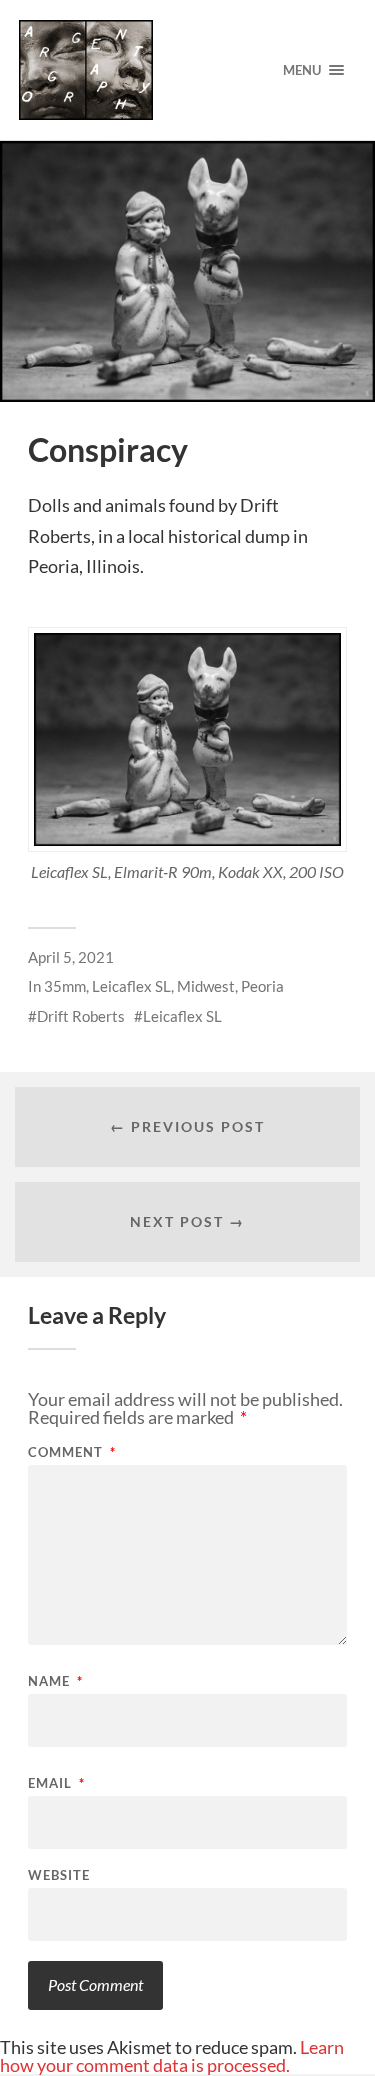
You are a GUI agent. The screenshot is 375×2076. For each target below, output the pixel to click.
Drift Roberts (81, 1016)
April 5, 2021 (71, 957)
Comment (72, 1452)
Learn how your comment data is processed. (172, 2056)
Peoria (262, 986)
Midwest (206, 986)
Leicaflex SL (131, 986)
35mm (65, 986)
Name (55, 1681)
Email (56, 1783)
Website (59, 1875)
